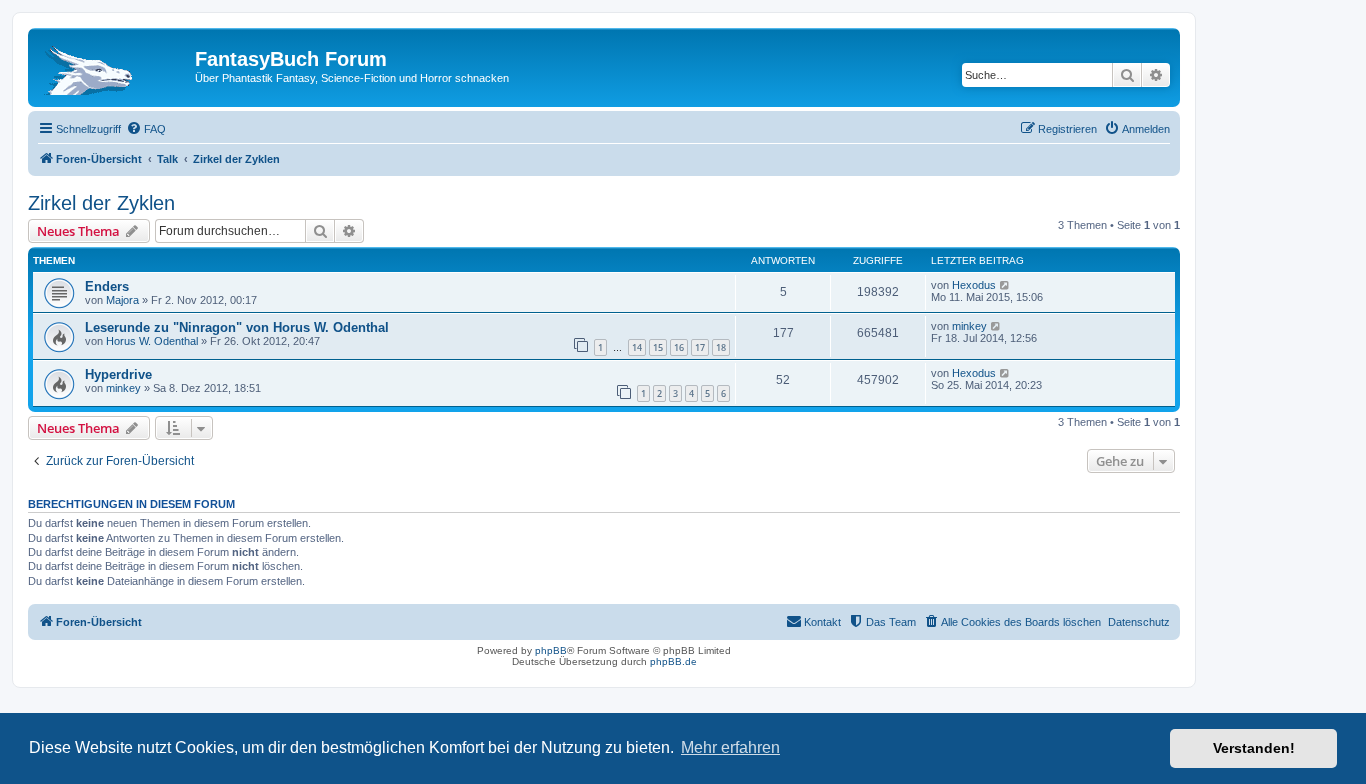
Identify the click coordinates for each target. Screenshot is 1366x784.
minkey (969, 326)
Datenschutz (1139, 622)
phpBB (551, 650)
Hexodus (974, 285)
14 (637, 347)
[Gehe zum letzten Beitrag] (1005, 285)
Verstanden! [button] (1254, 748)
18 (721, 347)
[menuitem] (146, 129)
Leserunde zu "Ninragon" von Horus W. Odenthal (237, 327)
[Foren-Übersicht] (114, 65)
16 (679, 347)
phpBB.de (673, 661)
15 (658, 347)
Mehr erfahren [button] (730, 747)
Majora (122, 300)
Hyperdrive (118, 374)
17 (700, 347)
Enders (107, 286)
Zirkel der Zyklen (101, 203)
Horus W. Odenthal (152, 341)
